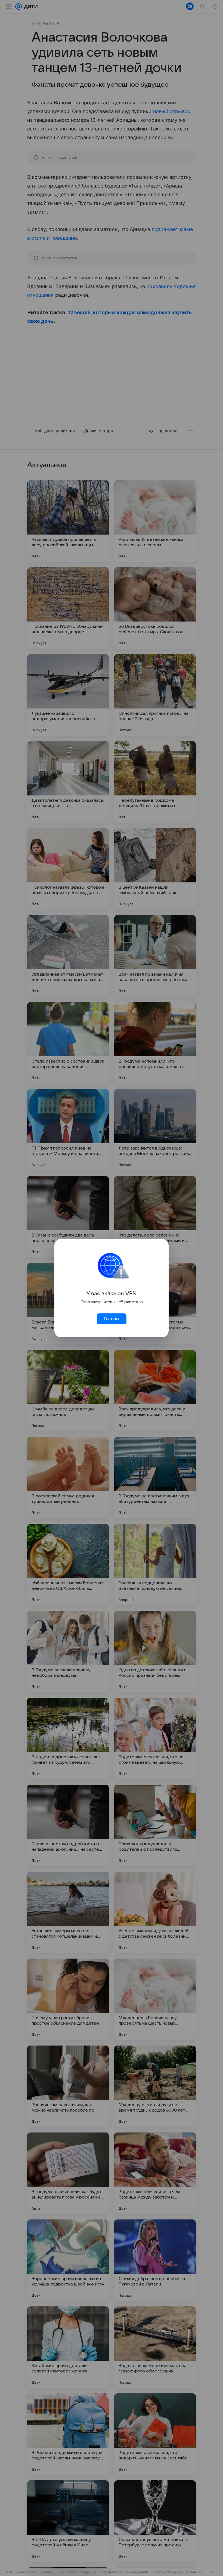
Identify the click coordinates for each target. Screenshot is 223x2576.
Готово (112, 1319)
